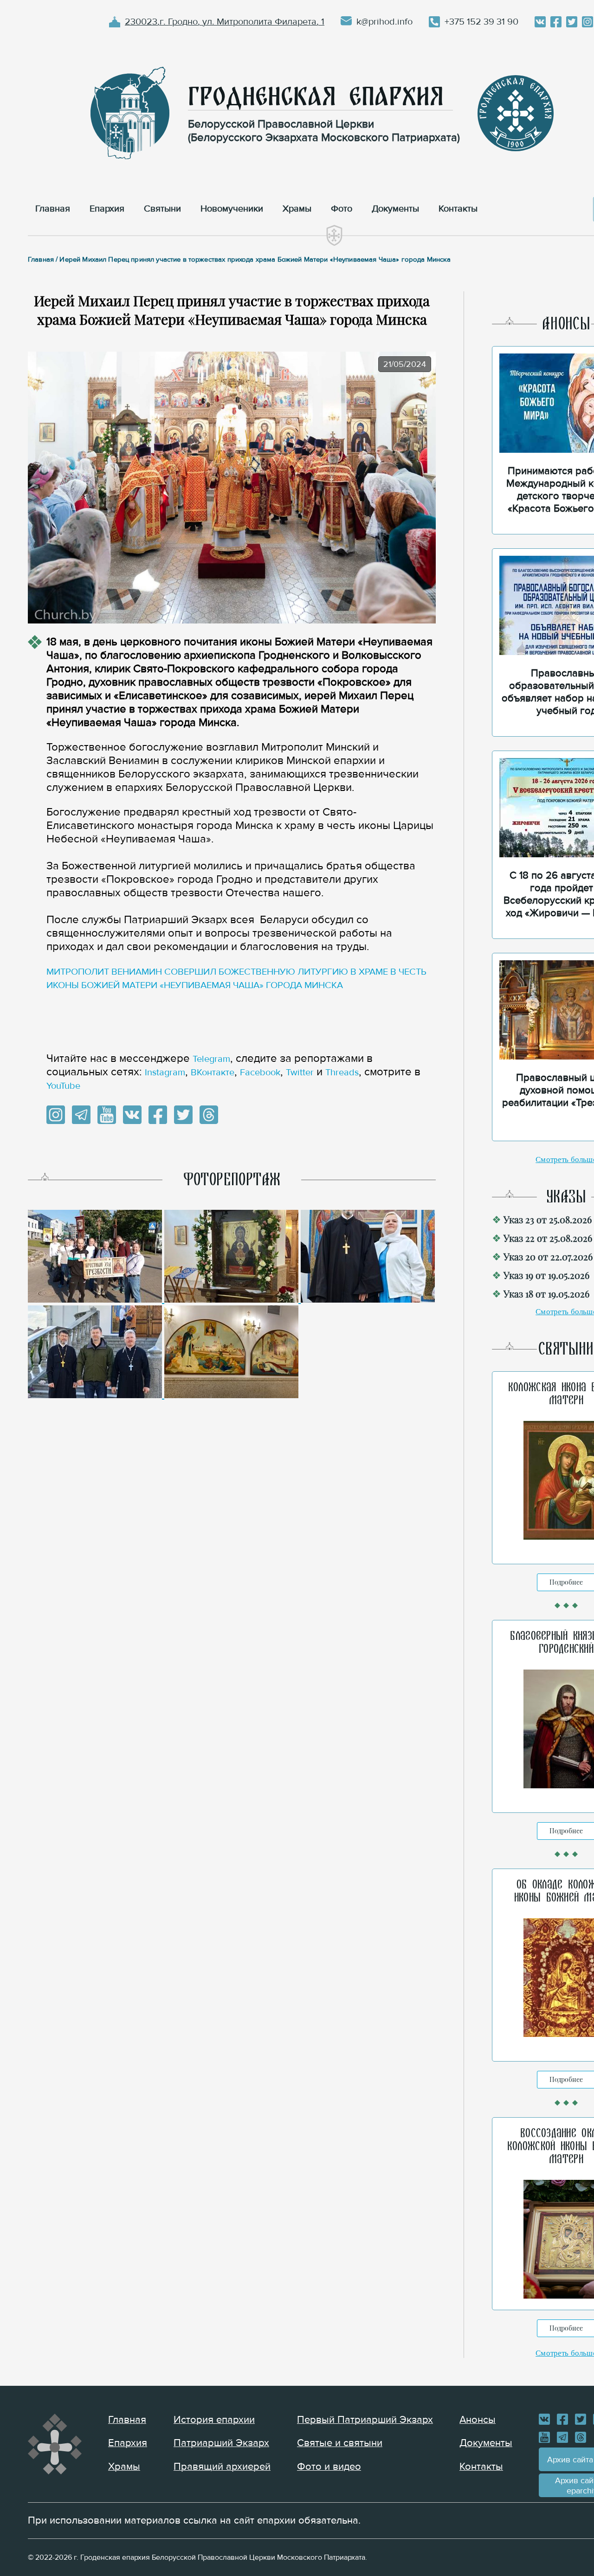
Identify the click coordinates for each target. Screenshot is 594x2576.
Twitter (300, 1073)
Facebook (260, 1073)
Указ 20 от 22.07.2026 (548, 1256)
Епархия (128, 2443)
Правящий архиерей (222, 2467)
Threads (342, 1073)
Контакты (481, 2467)
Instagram (165, 1073)
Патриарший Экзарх (221, 2443)
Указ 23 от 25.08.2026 (548, 1219)
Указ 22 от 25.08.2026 (548, 1238)
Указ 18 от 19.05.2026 (546, 1294)
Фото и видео (329, 2467)
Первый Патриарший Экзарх (365, 2420)
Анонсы (478, 2420)
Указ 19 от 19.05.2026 (546, 1275)
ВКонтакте (213, 1073)
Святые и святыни (340, 2443)
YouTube (63, 1086)
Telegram (211, 1059)
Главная (127, 2420)
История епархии (214, 2420)
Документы (486, 2443)
